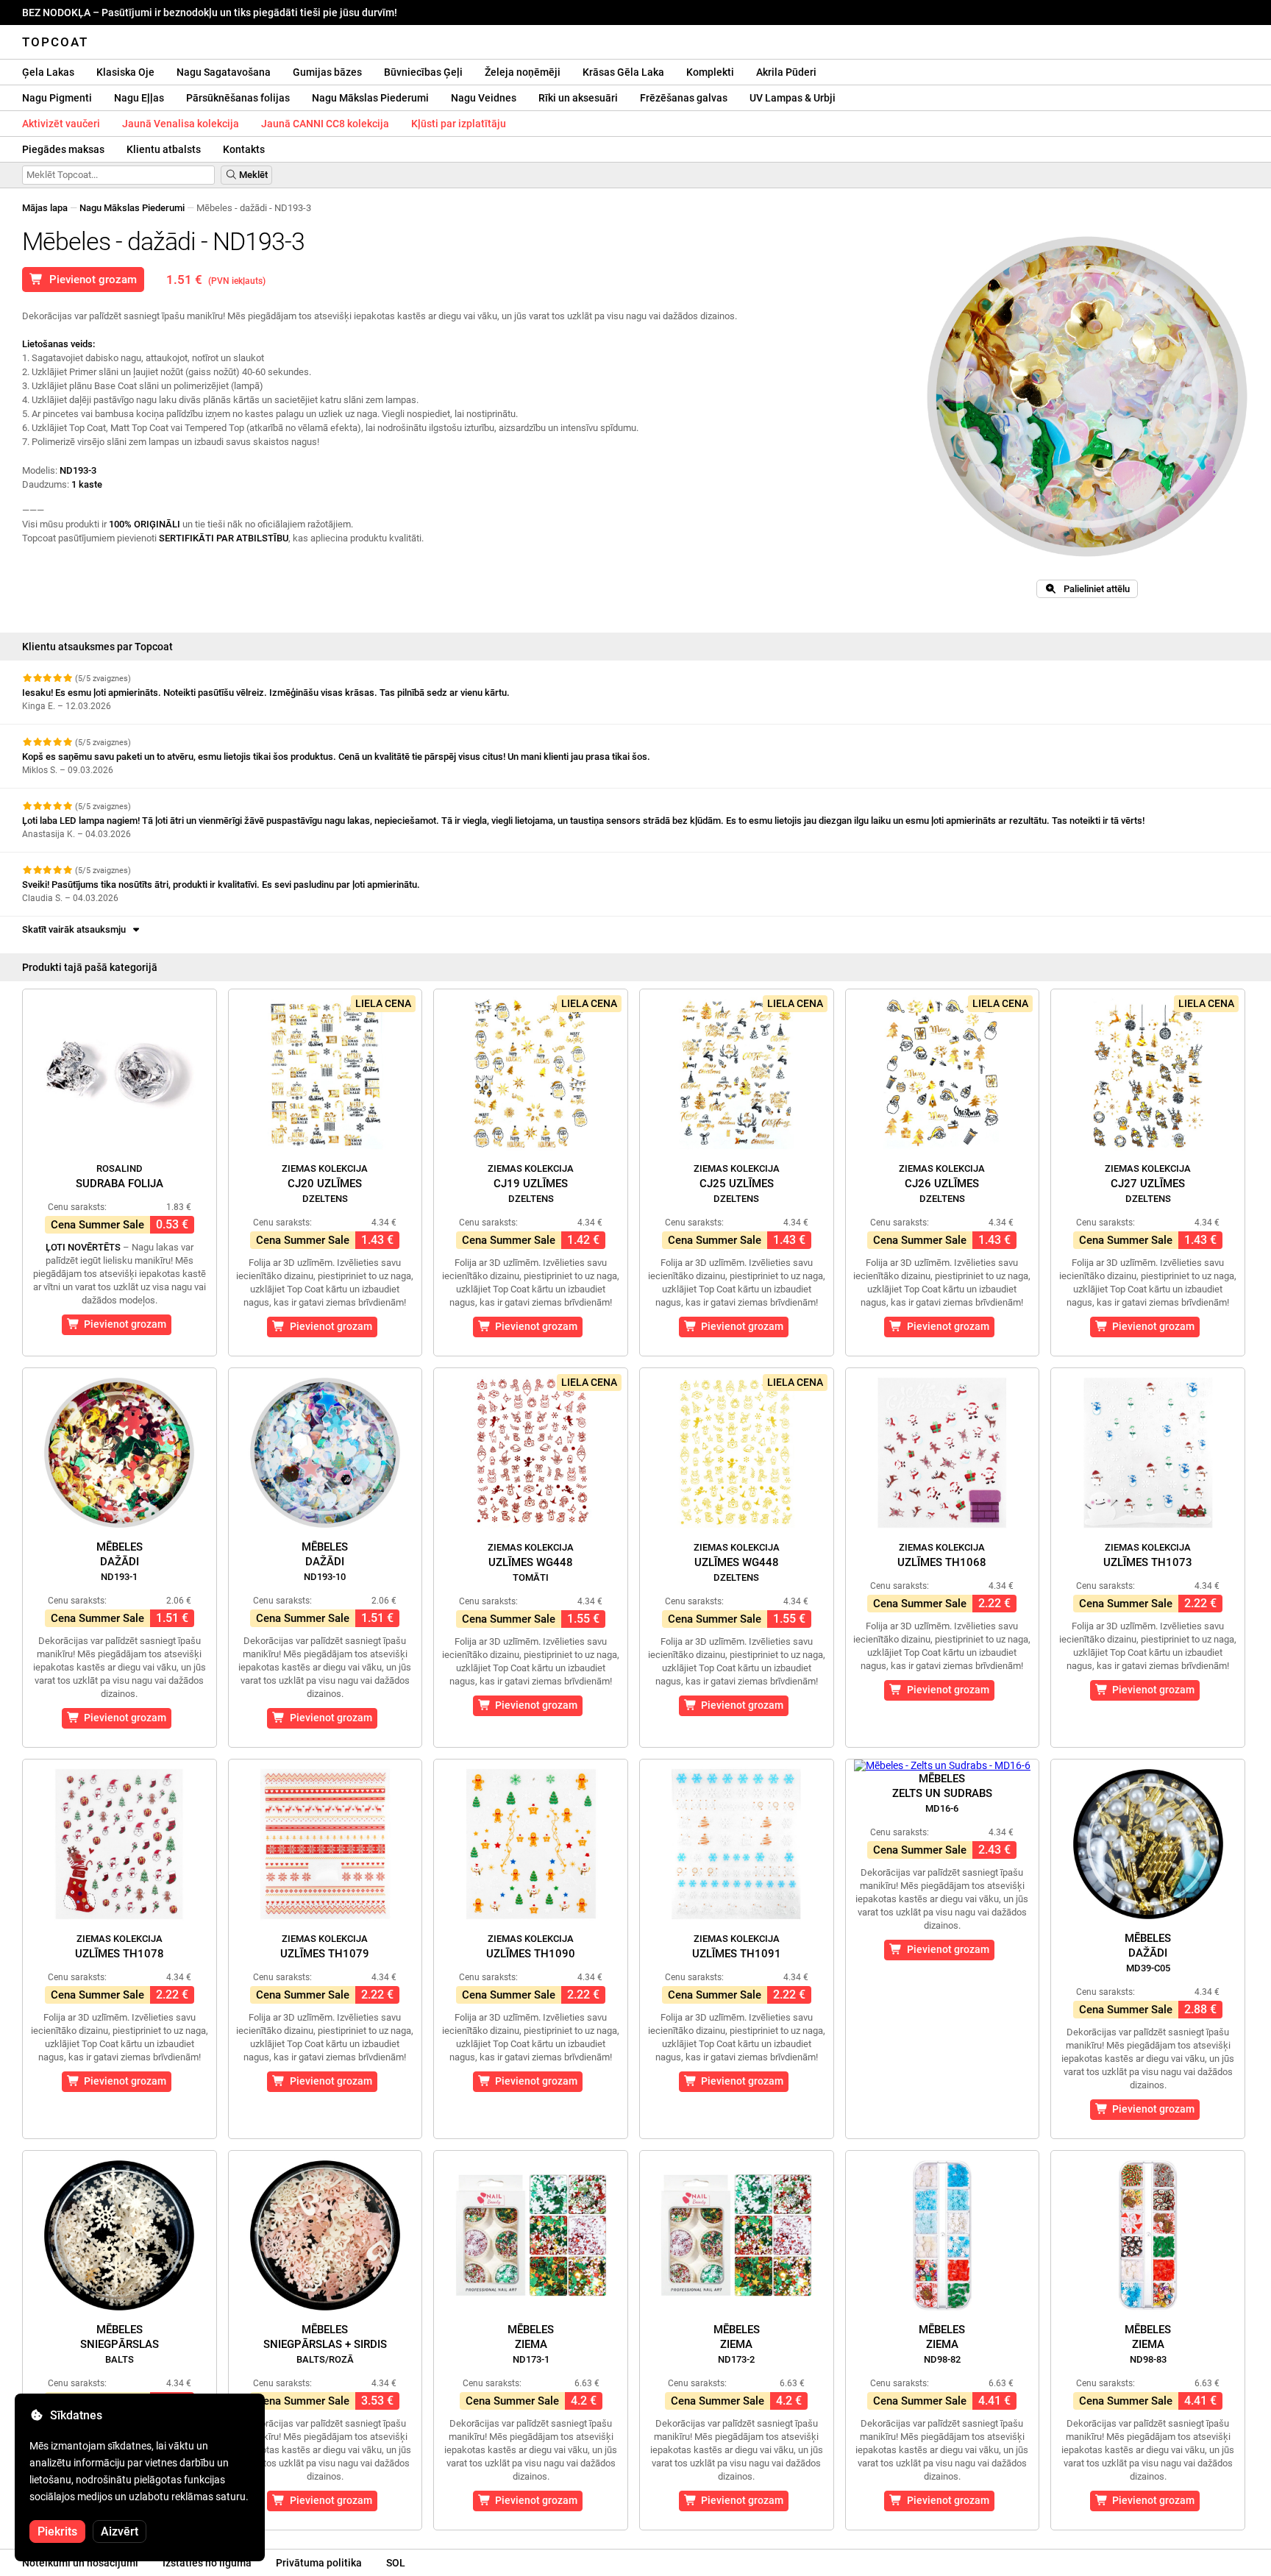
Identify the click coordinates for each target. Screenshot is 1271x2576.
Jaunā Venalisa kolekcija (181, 124)
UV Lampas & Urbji (793, 98)
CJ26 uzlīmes (942, 1184)
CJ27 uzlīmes (1148, 1184)
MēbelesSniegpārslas (120, 2344)
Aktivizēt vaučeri (61, 124)
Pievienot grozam (90, 280)
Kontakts (244, 149)
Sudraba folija (120, 1177)
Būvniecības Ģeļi (423, 72)
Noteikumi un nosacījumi (80, 2563)
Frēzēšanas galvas (684, 98)
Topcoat (55, 42)
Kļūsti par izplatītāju (459, 124)
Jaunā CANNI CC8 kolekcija (325, 124)
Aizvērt (120, 2531)
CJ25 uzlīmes (737, 1184)
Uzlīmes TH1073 (1148, 1555)
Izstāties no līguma (207, 2563)
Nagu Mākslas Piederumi (370, 98)
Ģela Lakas (48, 72)
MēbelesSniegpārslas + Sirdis (325, 2344)
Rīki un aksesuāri (578, 98)
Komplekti (710, 72)
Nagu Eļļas (139, 98)
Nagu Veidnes (484, 98)
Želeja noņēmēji (523, 72)
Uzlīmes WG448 (531, 1562)
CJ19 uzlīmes (531, 1184)
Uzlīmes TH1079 (325, 1947)
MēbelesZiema (531, 2344)
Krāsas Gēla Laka (623, 72)
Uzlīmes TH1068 (942, 1555)
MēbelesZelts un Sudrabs (942, 1793)
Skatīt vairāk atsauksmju (76, 929)
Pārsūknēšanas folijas (238, 98)
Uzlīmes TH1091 (737, 1947)
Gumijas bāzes (327, 72)
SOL (396, 2563)
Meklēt (252, 175)
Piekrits (57, 2531)
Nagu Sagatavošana (224, 72)
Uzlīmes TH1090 (531, 1947)
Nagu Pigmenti (57, 98)
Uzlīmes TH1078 (120, 1947)
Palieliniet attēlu (1093, 589)
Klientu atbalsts (164, 149)
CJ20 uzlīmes (325, 1184)
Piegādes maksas (63, 149)
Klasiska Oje (125, 72)
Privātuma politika (319, 2563)
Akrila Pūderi (786, 72)
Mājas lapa (45, 208)
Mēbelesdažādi (120, 1561)
